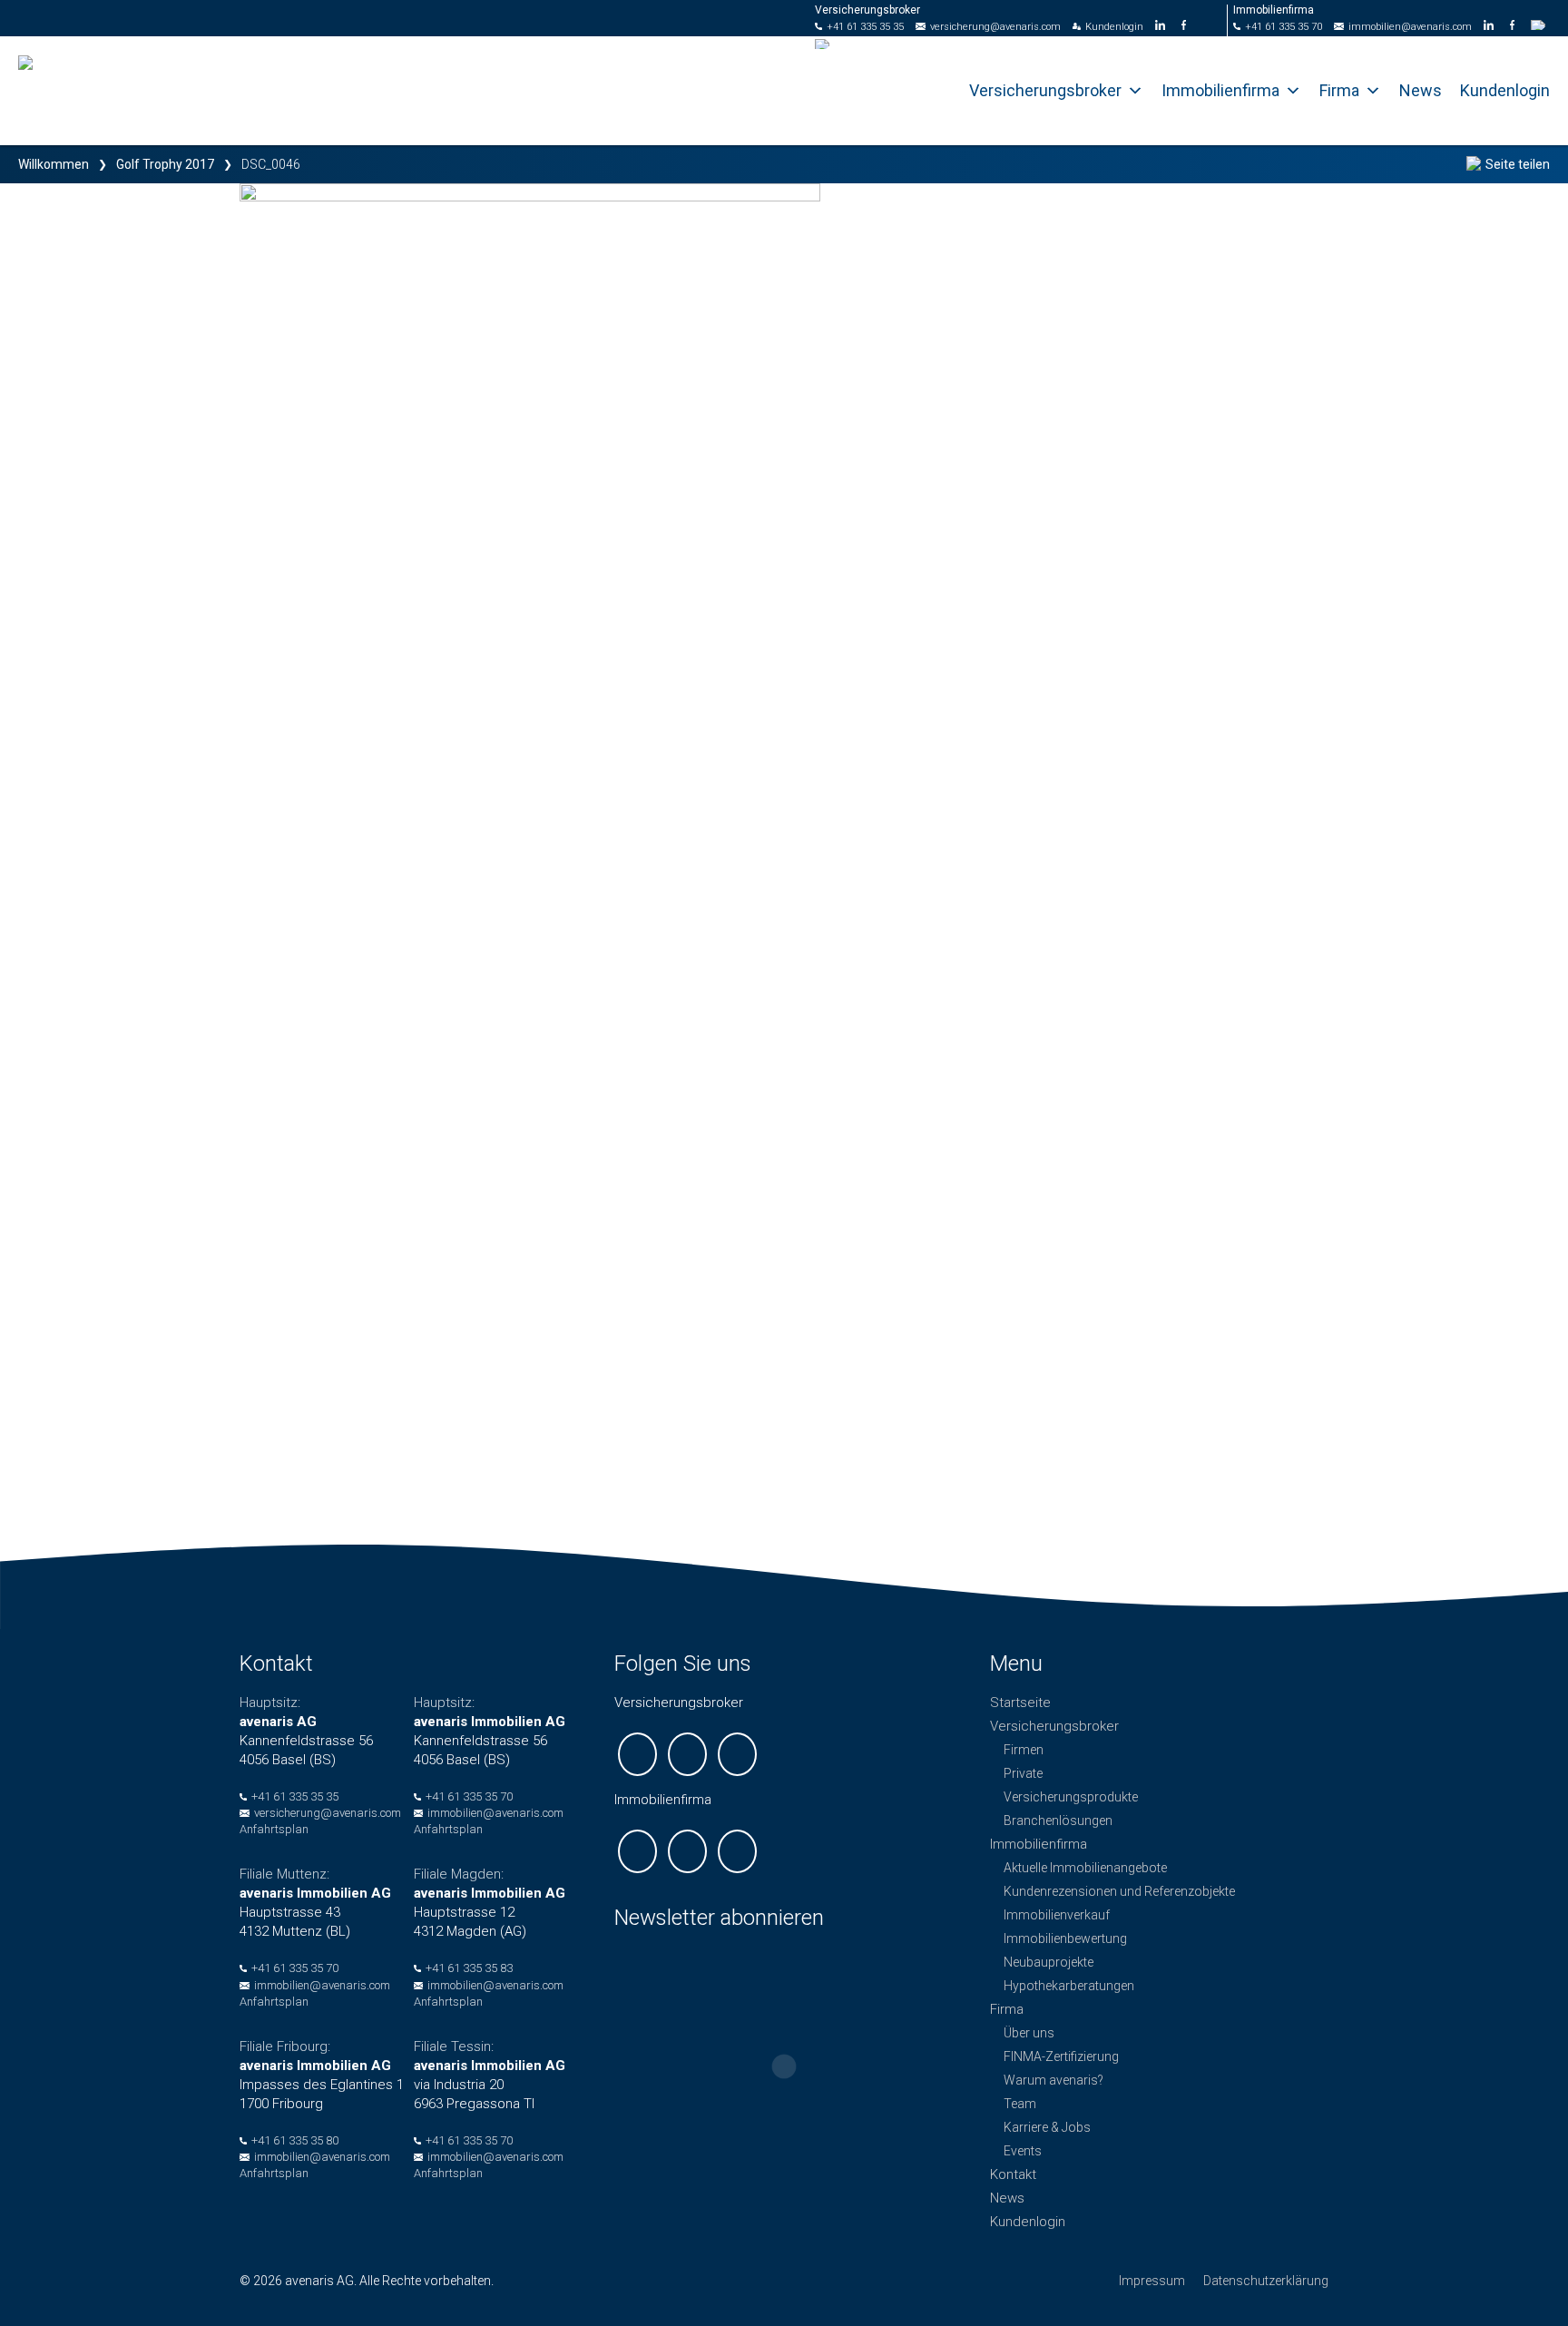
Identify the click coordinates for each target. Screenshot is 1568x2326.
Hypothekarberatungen (1069, 1986)
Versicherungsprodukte (1071, 1797)
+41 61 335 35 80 (295, 2140)
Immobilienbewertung (1065, 1938)
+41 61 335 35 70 (1284, 27)
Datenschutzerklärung (1266, 2281)
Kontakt (1013, 2174)
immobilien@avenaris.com (1410, 27)
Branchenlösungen (1058, 1821)
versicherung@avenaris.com (995, 27)
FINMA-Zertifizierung (1061, 2056)
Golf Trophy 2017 (165, 164)
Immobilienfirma (1220, 90)
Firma (1339, 90)
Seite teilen (1518, 164)
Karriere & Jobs (1047, 2127)
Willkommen (54, 164)
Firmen (1024, 1750)
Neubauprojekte (1049, 1962)
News (1421, 90)
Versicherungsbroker (1045, 90)
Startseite (1020, 1703)
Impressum (1152, 2281)
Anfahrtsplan (274, 1829)
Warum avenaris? (1053, 2080)
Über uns (1029, 2033)
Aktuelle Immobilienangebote (1085, 1868)
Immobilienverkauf (1057, 1915)
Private (1023, 1773)
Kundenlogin (1114, 27)
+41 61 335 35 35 (865, 27)
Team (1020, 2104)
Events (1023, 2151)
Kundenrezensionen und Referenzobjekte (1119, 1891)
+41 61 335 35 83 (469, 1968)
